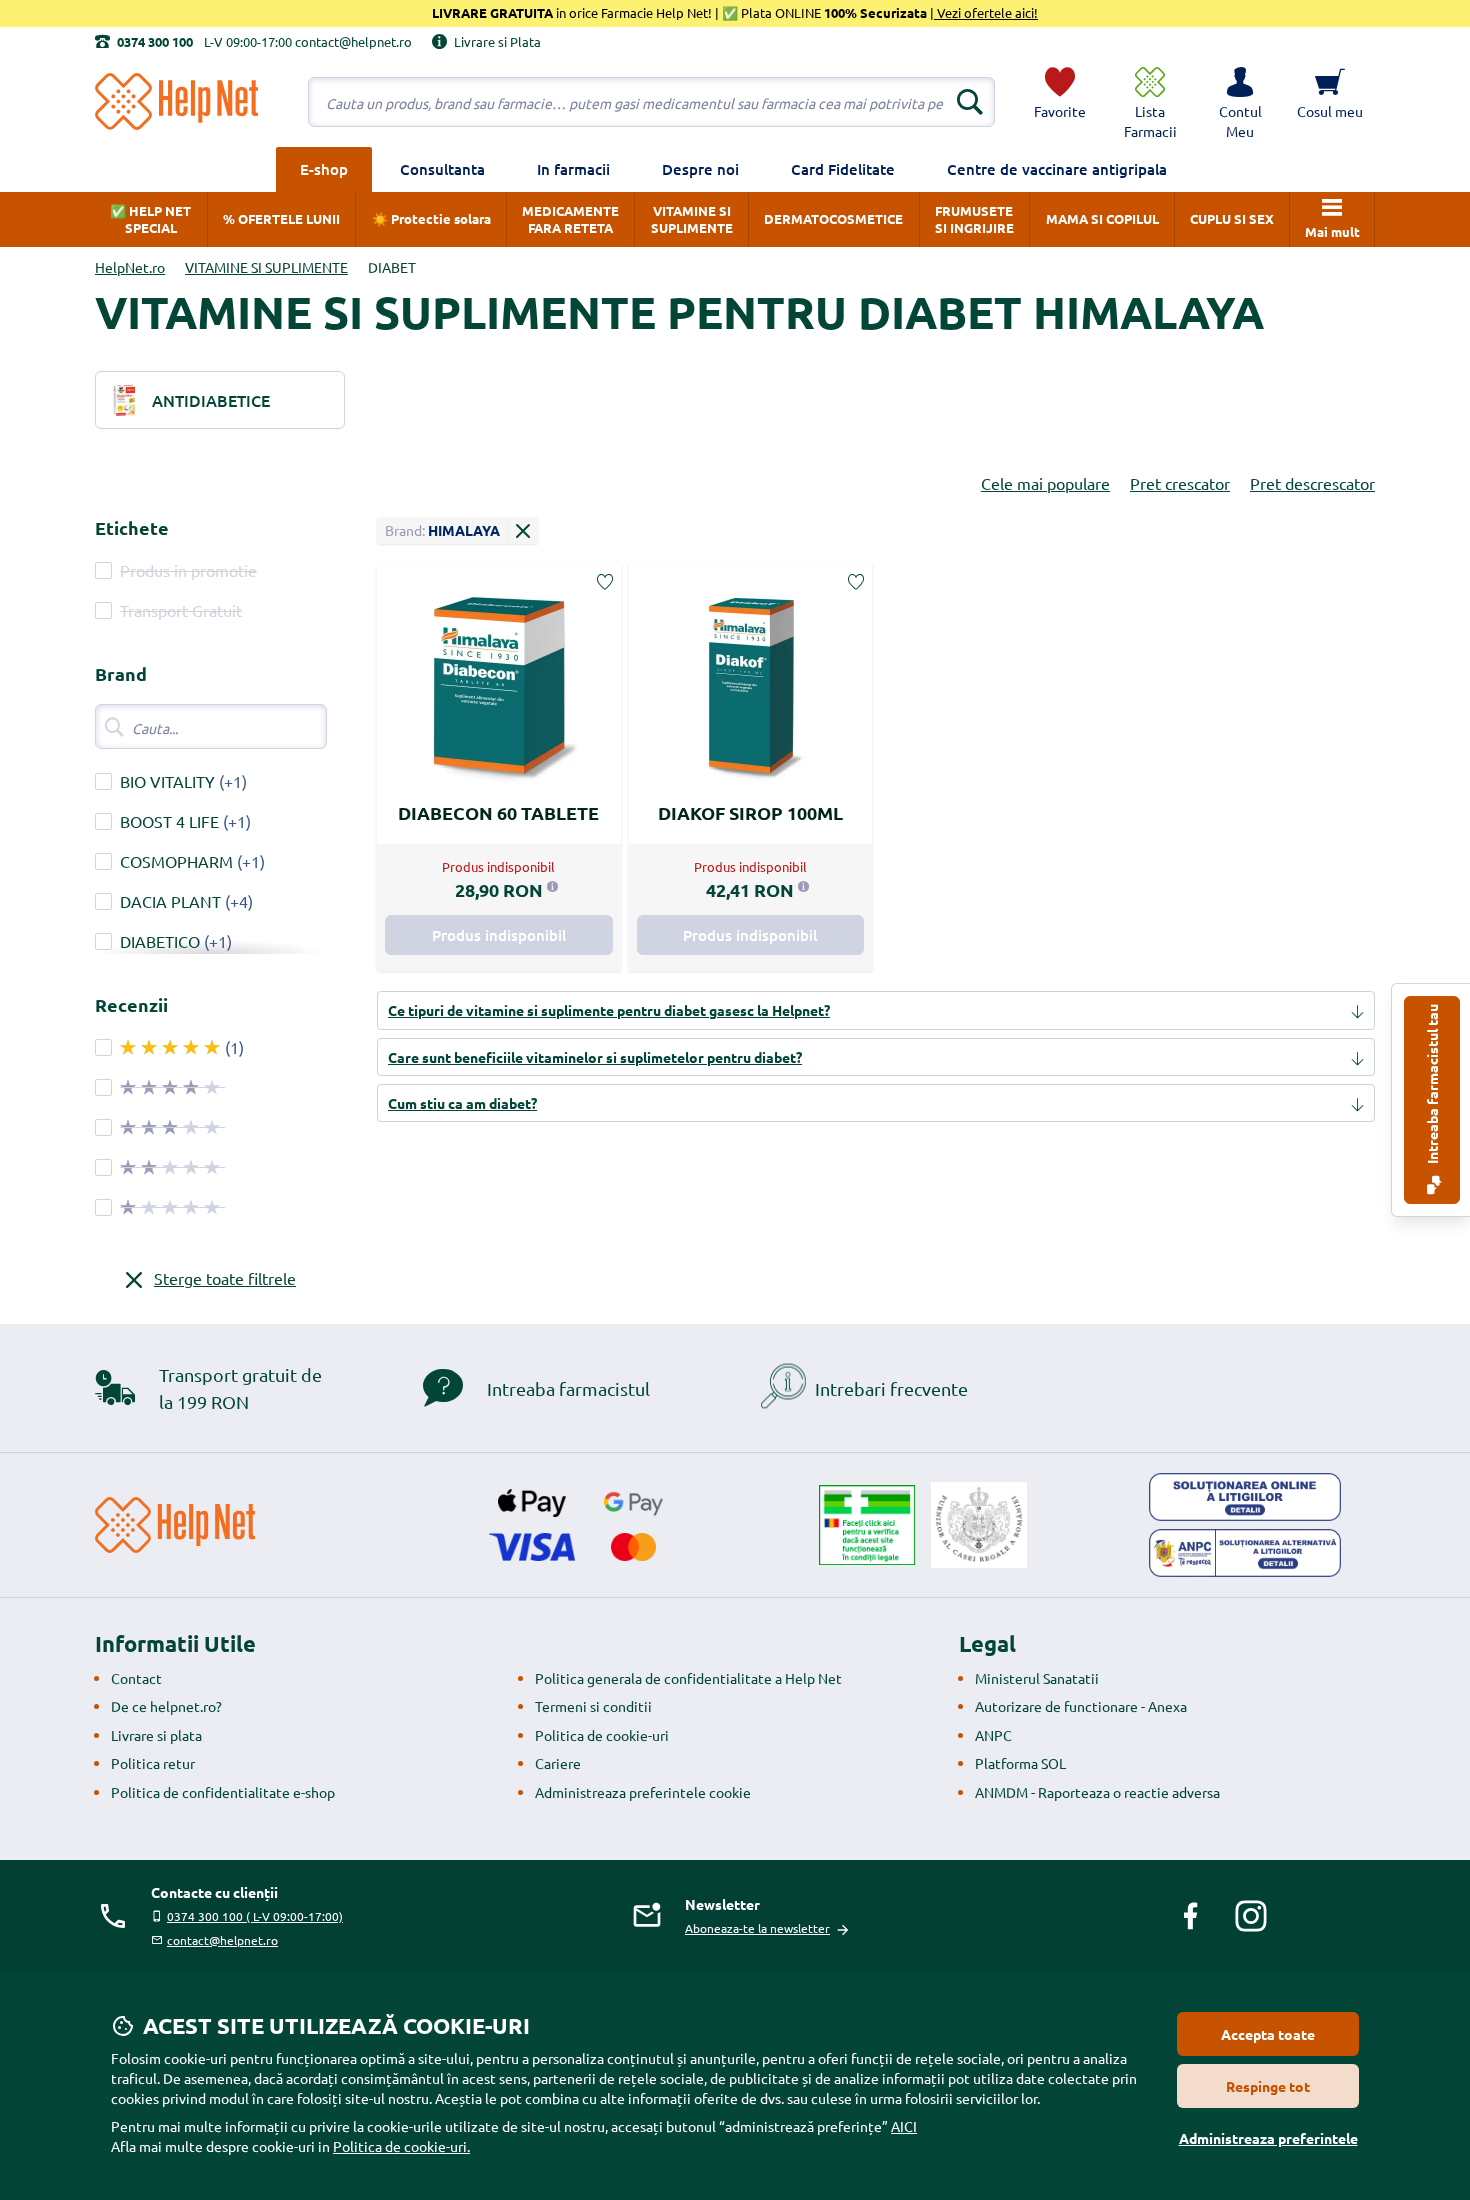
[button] (1240, 102)
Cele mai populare (1045, 483)
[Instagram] (1251, 1916)
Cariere (558, 1763)
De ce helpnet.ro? (166, 1706)
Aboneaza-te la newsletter (757, 1928)
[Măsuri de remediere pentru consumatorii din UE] (1245, 1497)
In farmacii (573, 169)
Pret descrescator (1312, 483)
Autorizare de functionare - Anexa (1081, 1706)
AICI (904, 2126)
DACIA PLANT (170, 901)
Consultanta (442, 169)
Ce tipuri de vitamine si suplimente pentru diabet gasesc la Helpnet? (609, 1010)
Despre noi (700, 169)
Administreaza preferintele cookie (643, 1792)
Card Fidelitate (843, 169)
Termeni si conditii (593, 1706)
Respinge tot (1268, 2086)
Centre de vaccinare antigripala (1057, 169)
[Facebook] (1191, 1916)
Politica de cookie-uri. (401, 2146)
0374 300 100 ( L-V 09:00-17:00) (255, 1916)
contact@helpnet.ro (222, 1940)
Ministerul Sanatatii (1037, 1678)
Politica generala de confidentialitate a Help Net (688, 1678)
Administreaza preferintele (1268, 2138)
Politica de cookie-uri (602, 1735)
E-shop (324, 169)
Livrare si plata (156, 1735)
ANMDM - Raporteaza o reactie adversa (1097, 1792)
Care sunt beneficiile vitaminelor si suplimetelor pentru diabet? (595, 1057)
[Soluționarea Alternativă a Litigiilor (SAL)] (1245, 1553)
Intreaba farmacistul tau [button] (1432, 1085)
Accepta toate (1268, 2034)
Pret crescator (1180, 483)
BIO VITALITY (167, 781)
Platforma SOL (1020, 1763)
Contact (136, 1678)
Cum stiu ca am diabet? (462, 1103)
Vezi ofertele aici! (986, 12)
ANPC (993, 1735)
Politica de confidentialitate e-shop (223, 1792)
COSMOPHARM (176, 861)
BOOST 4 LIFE (169, 821)
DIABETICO (160, 941)
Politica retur (153, 1763)
